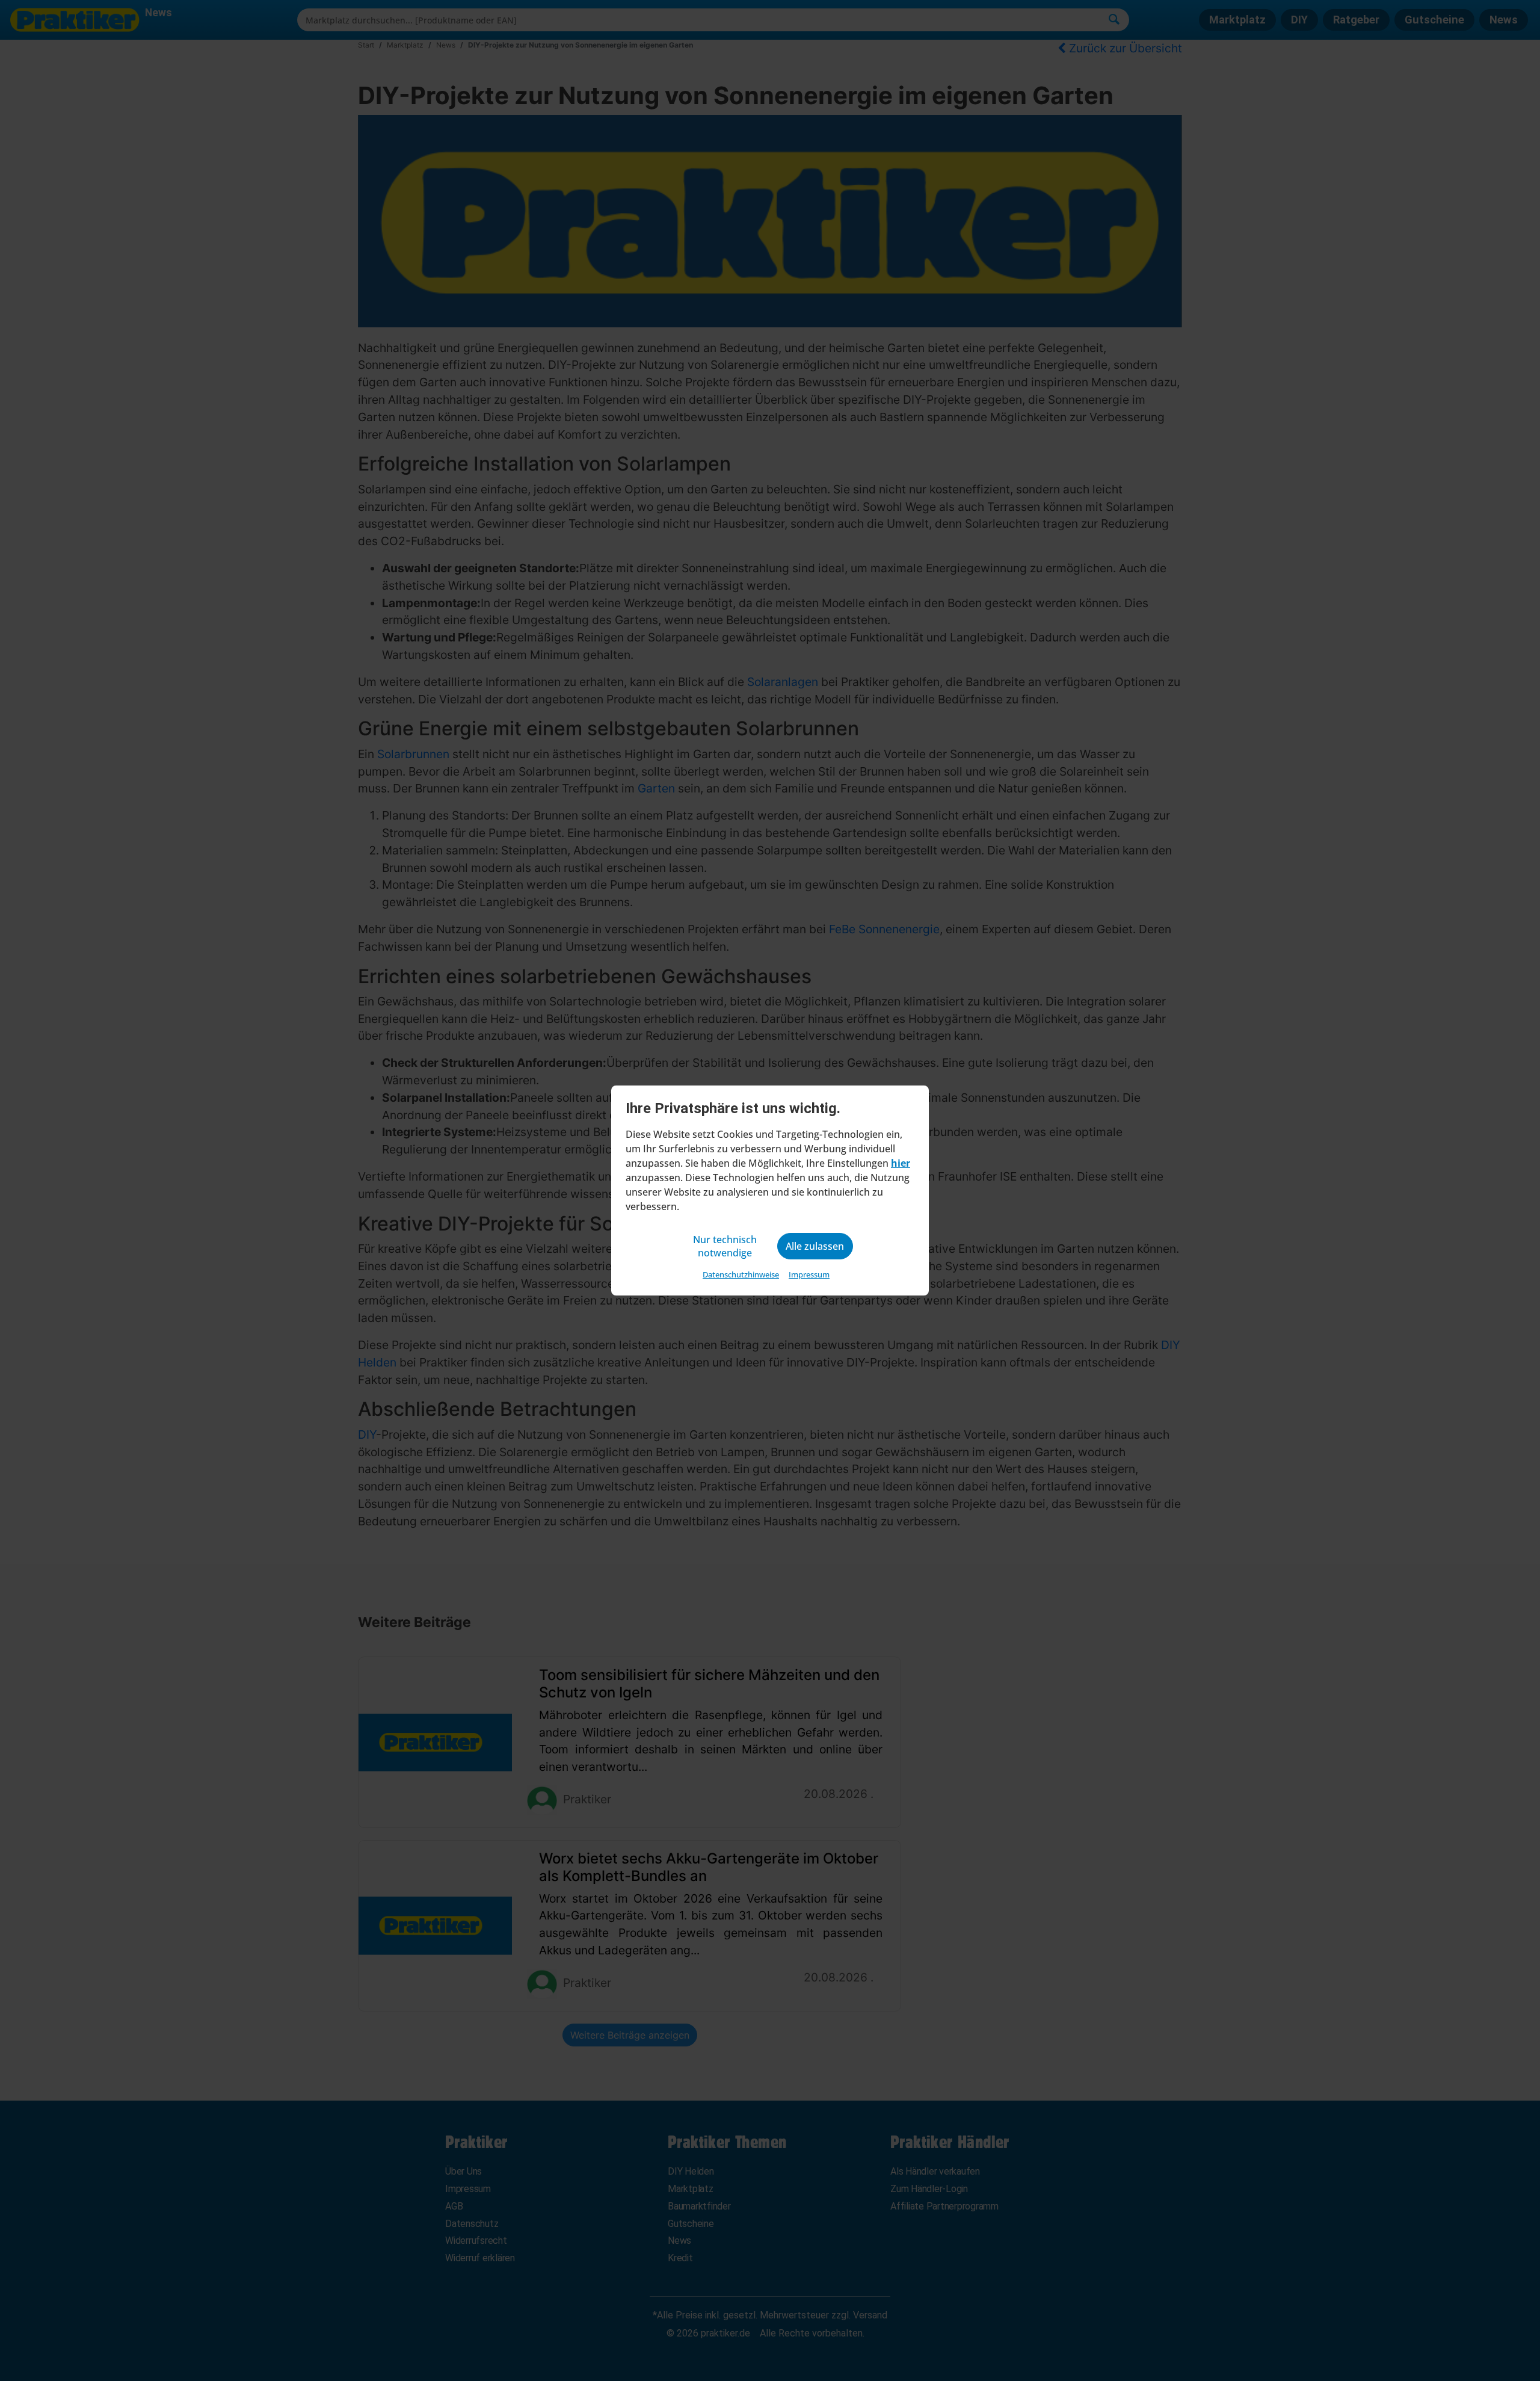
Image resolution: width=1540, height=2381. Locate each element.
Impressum (809, 1274)
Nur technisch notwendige (725, 1246)
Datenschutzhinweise (741, 1274)
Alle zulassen (815, 1246)
